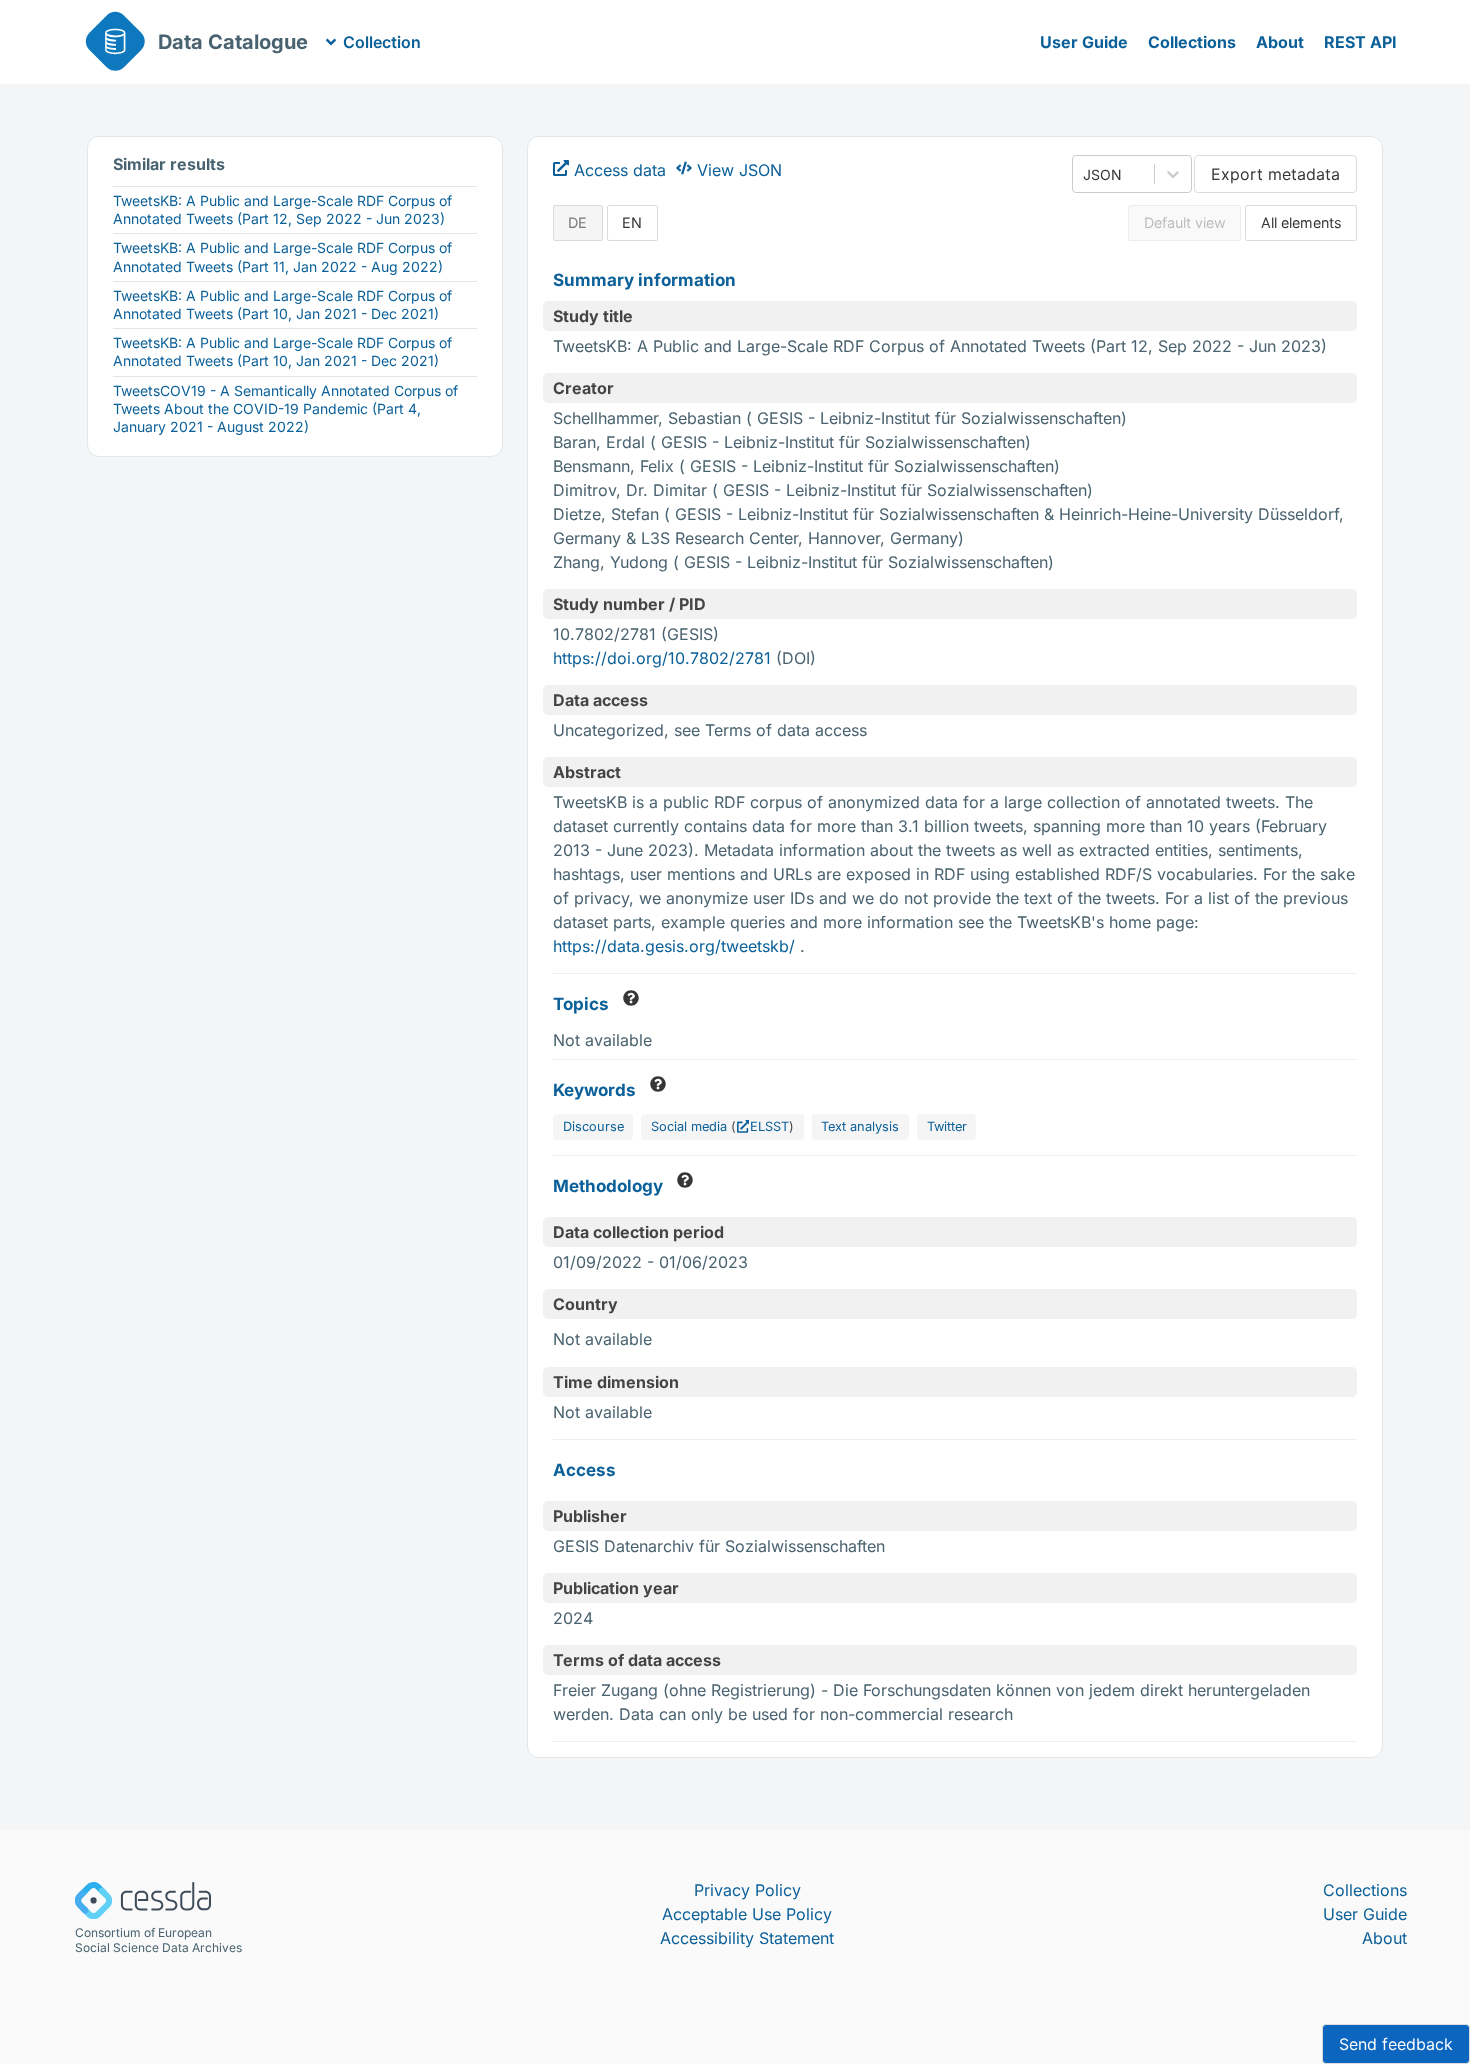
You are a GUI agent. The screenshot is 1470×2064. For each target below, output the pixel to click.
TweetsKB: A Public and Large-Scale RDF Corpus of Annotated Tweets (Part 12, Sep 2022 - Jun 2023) (282, 209)
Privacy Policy (747, 1890)
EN (632, 222)
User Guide (1084, 42)
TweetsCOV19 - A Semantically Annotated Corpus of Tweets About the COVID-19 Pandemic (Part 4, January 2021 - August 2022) (285, 408)
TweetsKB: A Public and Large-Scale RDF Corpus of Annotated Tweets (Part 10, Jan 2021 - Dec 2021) (282, 304)
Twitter (947, 1126)
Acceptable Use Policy (747, 1914)
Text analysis (860, 1126)
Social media (689, 1126)
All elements (1301, 222)
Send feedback (1396, 2044)
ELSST (769, 1126)
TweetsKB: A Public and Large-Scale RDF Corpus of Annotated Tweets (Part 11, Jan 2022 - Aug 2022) (282, 256)
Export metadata (1275, 174)
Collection (382, 42)
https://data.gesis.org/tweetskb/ (676, 946)
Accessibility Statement (747, 1938)
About (1280, 42)
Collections (1192, 42)
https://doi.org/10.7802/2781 (662, 658)
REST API (1360, 42)
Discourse (593, 1126)
